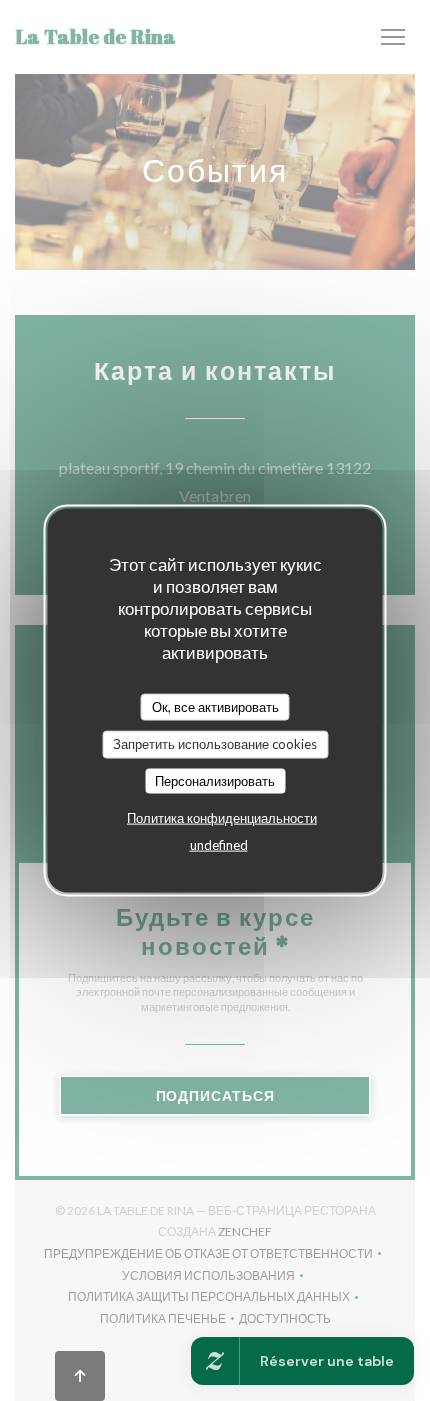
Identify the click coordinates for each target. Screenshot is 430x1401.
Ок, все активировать (215, 706)
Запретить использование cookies (215, 744)
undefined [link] (219, 845)
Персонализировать (215, 780)
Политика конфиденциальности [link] (222, 818)
